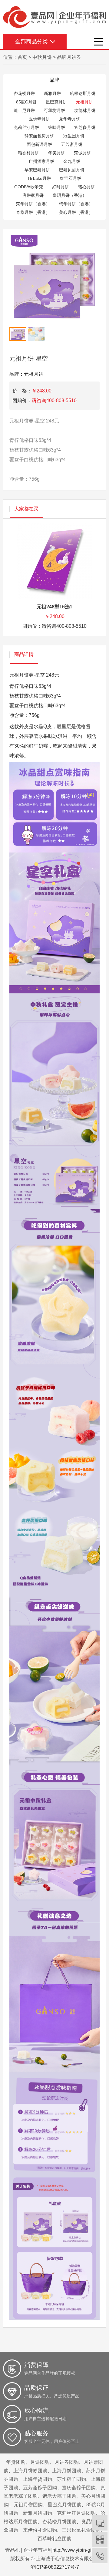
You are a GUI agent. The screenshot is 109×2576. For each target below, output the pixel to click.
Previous (18, 291)
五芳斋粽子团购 (40, 2488)
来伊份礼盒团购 (40, 2530)
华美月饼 (57, 153)
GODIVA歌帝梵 (29, 187)
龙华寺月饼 (70, 119)
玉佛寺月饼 (39, 119)
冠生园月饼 (74, 136)
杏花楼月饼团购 (59, 2522)
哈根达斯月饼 (83, 93)
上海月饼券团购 (30, 2471)
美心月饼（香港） (76, 212)
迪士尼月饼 (24, 110)
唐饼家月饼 (33, 195)
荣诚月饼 (83, 153)
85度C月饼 (26, 102)
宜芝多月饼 (85, 127)
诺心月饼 (87, 187)
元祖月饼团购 (28, 2505)
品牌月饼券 (69, 57)
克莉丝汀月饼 (26, 127)
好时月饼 (61, 187)
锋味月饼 (57, 127)
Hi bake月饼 (39, 178)
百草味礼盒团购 (54, 2539)
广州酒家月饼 (41, 161)
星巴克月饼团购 (64, 2505)
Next (91, 291)
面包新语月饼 (39, 144)
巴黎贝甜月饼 (72, 170)
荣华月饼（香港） (33, 204)
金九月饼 (72, 161)
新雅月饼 (52, 93)
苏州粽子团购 (71, 2479)
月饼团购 (40, 2462)
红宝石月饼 (71, 178)
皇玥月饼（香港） (70, 195)
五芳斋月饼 (72, 144)
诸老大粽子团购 (59, 2496)
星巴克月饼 (56, 102)
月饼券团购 (67, 2462)
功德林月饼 (85, 110)
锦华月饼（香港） (76, 204)
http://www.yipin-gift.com (78, 2550)
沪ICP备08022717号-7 (55, 2567)
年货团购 (16, 2462)
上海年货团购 (38, 2479)
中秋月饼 (42, 57)
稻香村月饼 (28, 153)
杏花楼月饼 (24, 93)
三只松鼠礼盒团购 (81, 2530)
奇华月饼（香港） (33, 212)
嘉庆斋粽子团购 (79, 2488)
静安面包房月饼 (39, 136)
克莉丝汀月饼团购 (76, 2513)
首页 (22, 57)
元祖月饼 (84, 102)
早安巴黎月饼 (37, 170)
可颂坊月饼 (54, 110)
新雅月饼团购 (38, 2513)
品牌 (54, 80)
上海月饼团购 (67, 2471)
